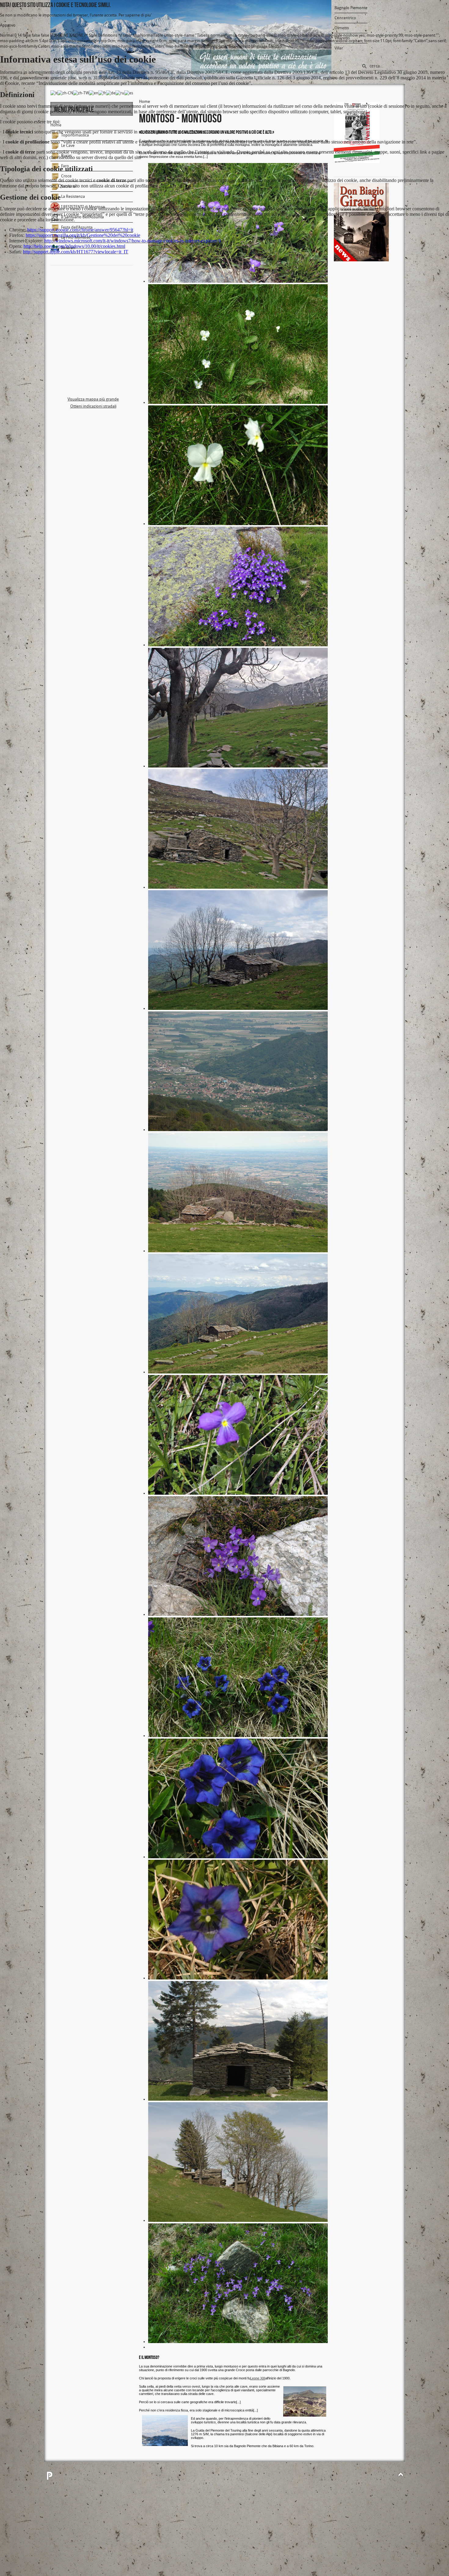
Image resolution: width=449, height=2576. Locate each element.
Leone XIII (258, 2378)
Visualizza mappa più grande (93, 399)
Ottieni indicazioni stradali (93, 406)
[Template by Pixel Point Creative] (49, 2476)
